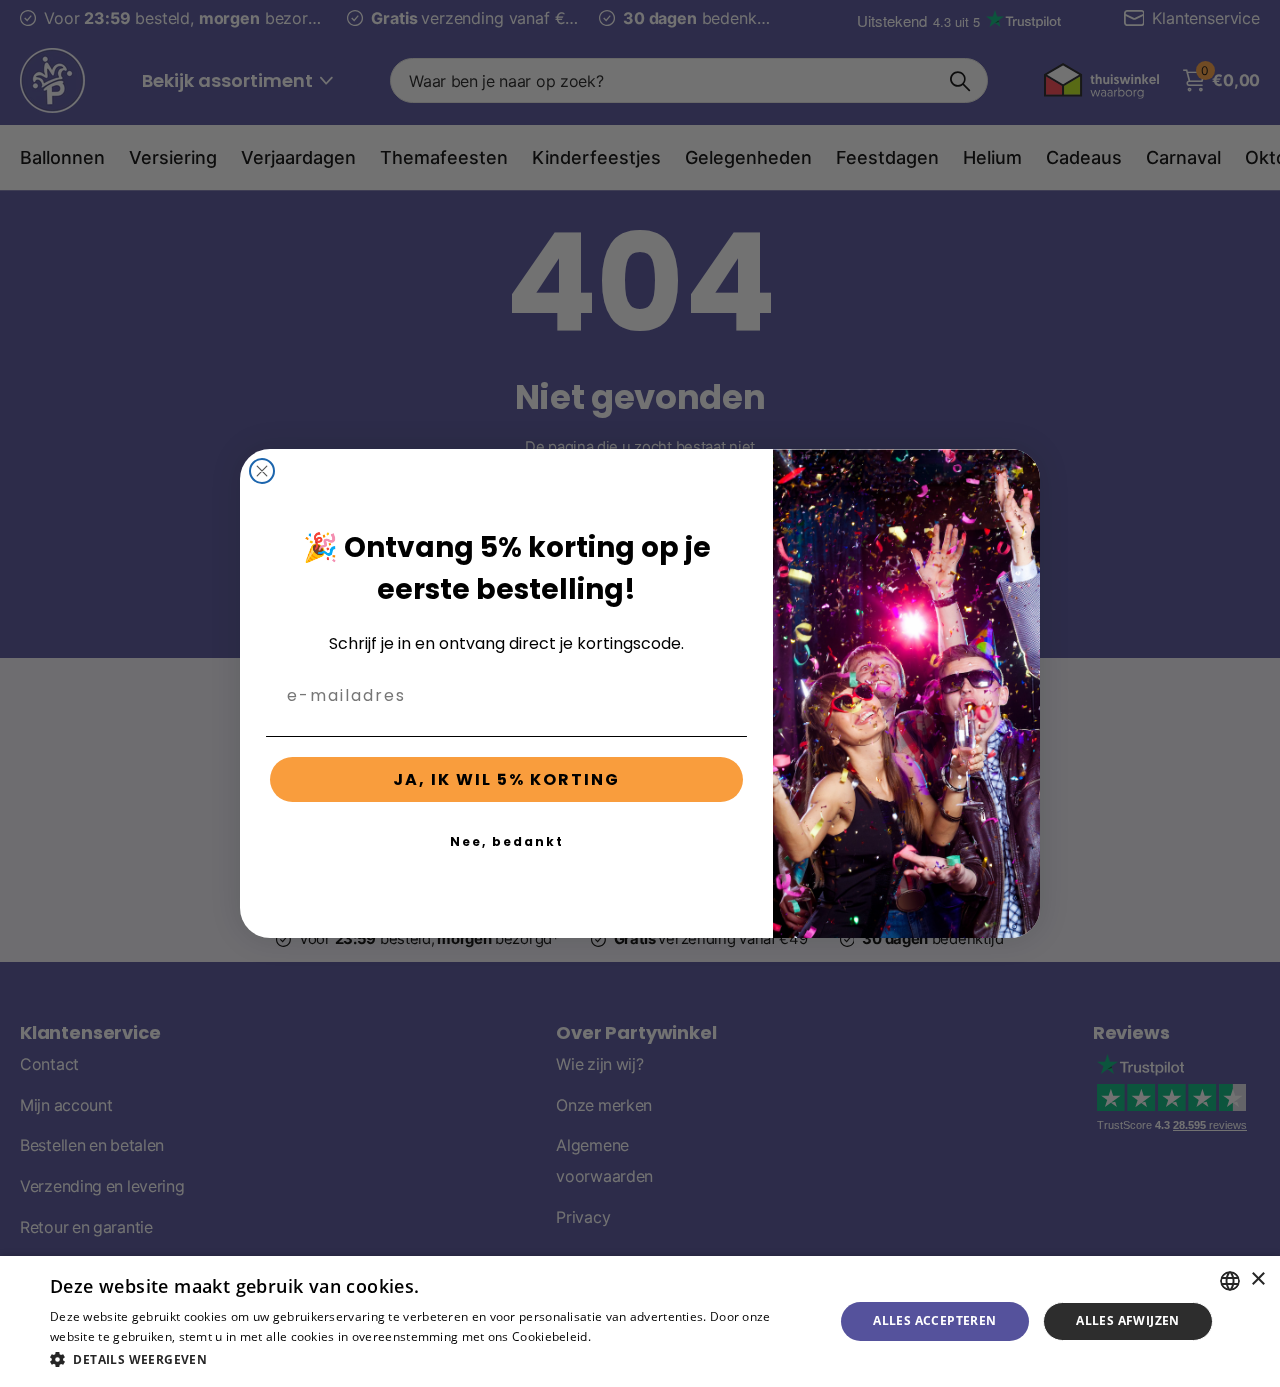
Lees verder (628, 1336)
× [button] (1257, 1279)
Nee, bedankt (507, 841)
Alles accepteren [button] (934, 1320)
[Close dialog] (262, 471)
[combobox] (1230, 1281)
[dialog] (640, 1321)
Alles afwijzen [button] (1128, 1320)
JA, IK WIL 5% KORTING (506, 779)
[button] (430, 1359)
